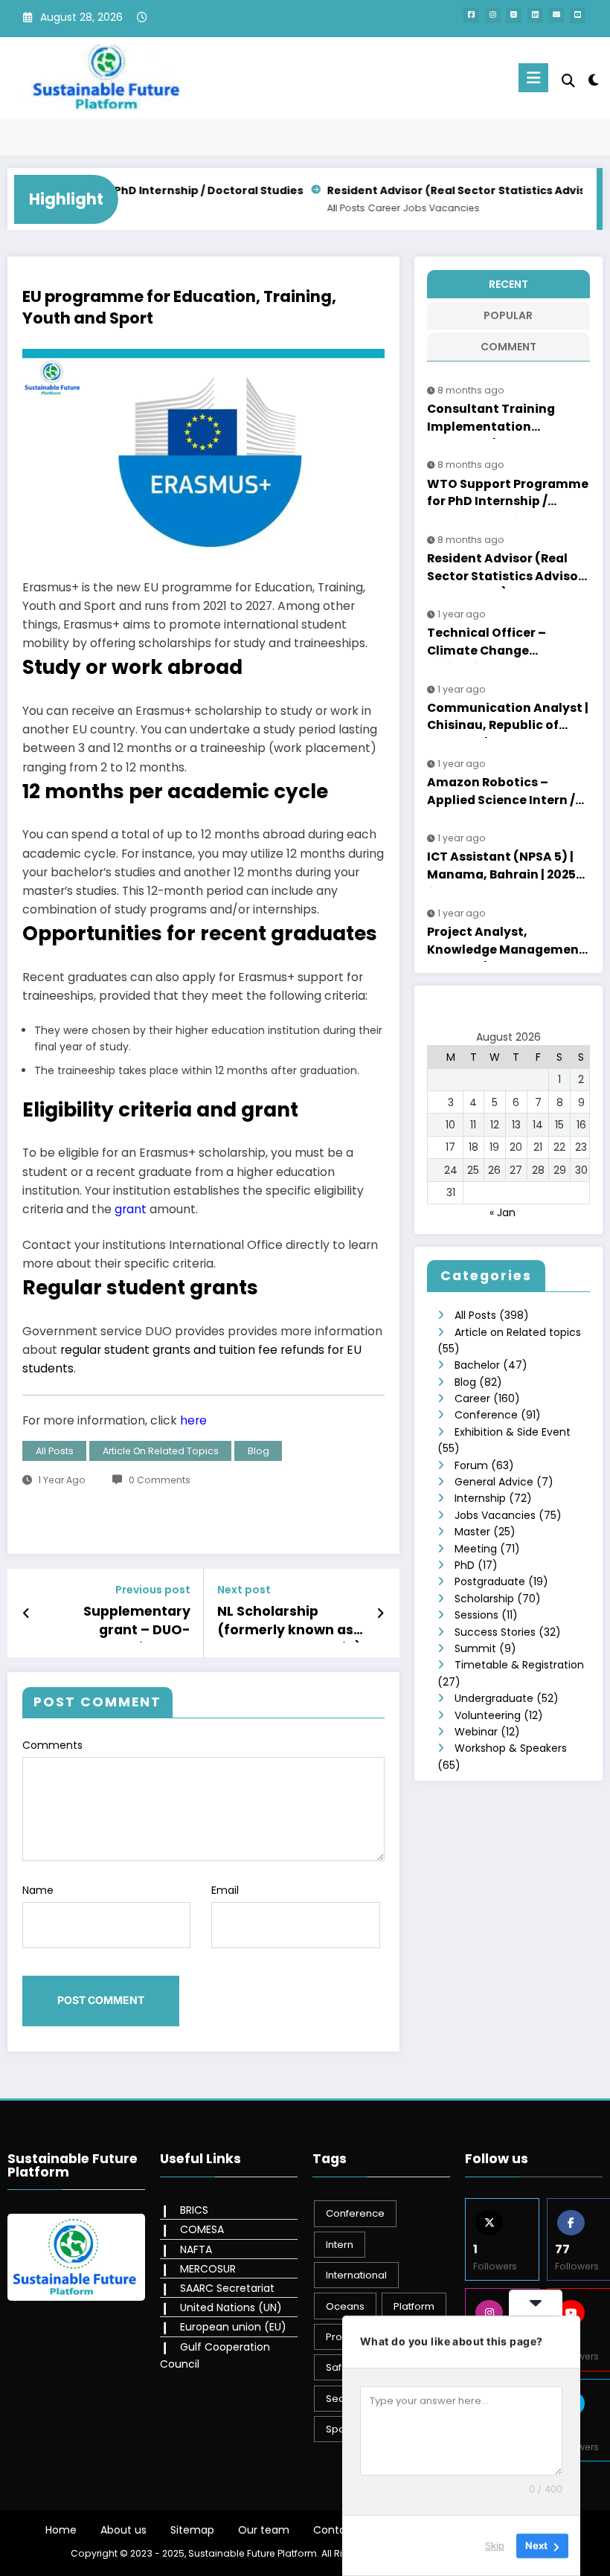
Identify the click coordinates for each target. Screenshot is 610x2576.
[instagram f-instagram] (493, 15)
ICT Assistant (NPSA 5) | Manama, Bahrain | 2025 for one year (501, 867)
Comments (52, 1745)
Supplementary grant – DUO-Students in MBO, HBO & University (132, 1623)
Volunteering (488, 1715)
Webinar (476, 1732)
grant (132, 1209)
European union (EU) (233, 2327)
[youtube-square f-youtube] (578, 15)
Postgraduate (490, 1581)
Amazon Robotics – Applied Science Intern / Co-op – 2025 (501, 793)
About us (123, 2530)
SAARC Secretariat (227, 2288)
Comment (508, 347)
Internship (480, 1498)
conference (355, 2213)
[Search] (568, 81)
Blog (259, 1451)
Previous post (153, 1590)
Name (38, 1890)
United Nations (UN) (231, 2307)
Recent (508, 284)
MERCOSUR (208, 2269)
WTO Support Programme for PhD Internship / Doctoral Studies (508, 495)
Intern (340, 2245)
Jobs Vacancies (355, 208)
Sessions (476, 1615)
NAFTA (196, 2249)
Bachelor (477, 1365)
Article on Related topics (161, 1451)
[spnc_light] (593, 80)
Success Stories (495, 1632)
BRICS (194, 2210)
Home (61, 2530)
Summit (475, 1648)
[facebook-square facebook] (471, 15)
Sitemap (192, 2530)
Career (298, 208)
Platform (414, 2306)
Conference (486, 1415)
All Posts (260, 208)
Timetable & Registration (519, 1665)
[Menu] (533, 78)
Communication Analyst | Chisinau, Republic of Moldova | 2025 (508, 719)
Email (225, 1890)
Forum (471, 1465)
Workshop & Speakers (511, 1748)
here (193, 1420)
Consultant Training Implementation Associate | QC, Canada (500, 420)
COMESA (202, 2229)
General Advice (494, 1482)
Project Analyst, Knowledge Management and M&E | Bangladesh (506, 942)
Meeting (476, 1549)
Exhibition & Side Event (513, 1432)
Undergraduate (494, 1698)
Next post (244, 1590)
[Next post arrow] (381, 1613)
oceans (345, 2306)
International (356, 2275)
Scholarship (484, 1599)
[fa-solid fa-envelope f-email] (556, 15)
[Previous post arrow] (26, 1613)
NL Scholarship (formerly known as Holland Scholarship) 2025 (289, 1623)
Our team (264, 2530)
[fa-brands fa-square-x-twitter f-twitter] (514, 15)
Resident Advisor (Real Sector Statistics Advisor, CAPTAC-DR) (415, 190)
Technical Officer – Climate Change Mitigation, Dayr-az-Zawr (508, 643)
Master (472, 1532)
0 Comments (160, 1480)
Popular (508, 315)
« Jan (503, 1212)
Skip (495, 2546)
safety (341, 2367)
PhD (465, 1565)
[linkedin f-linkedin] (535, 15)
